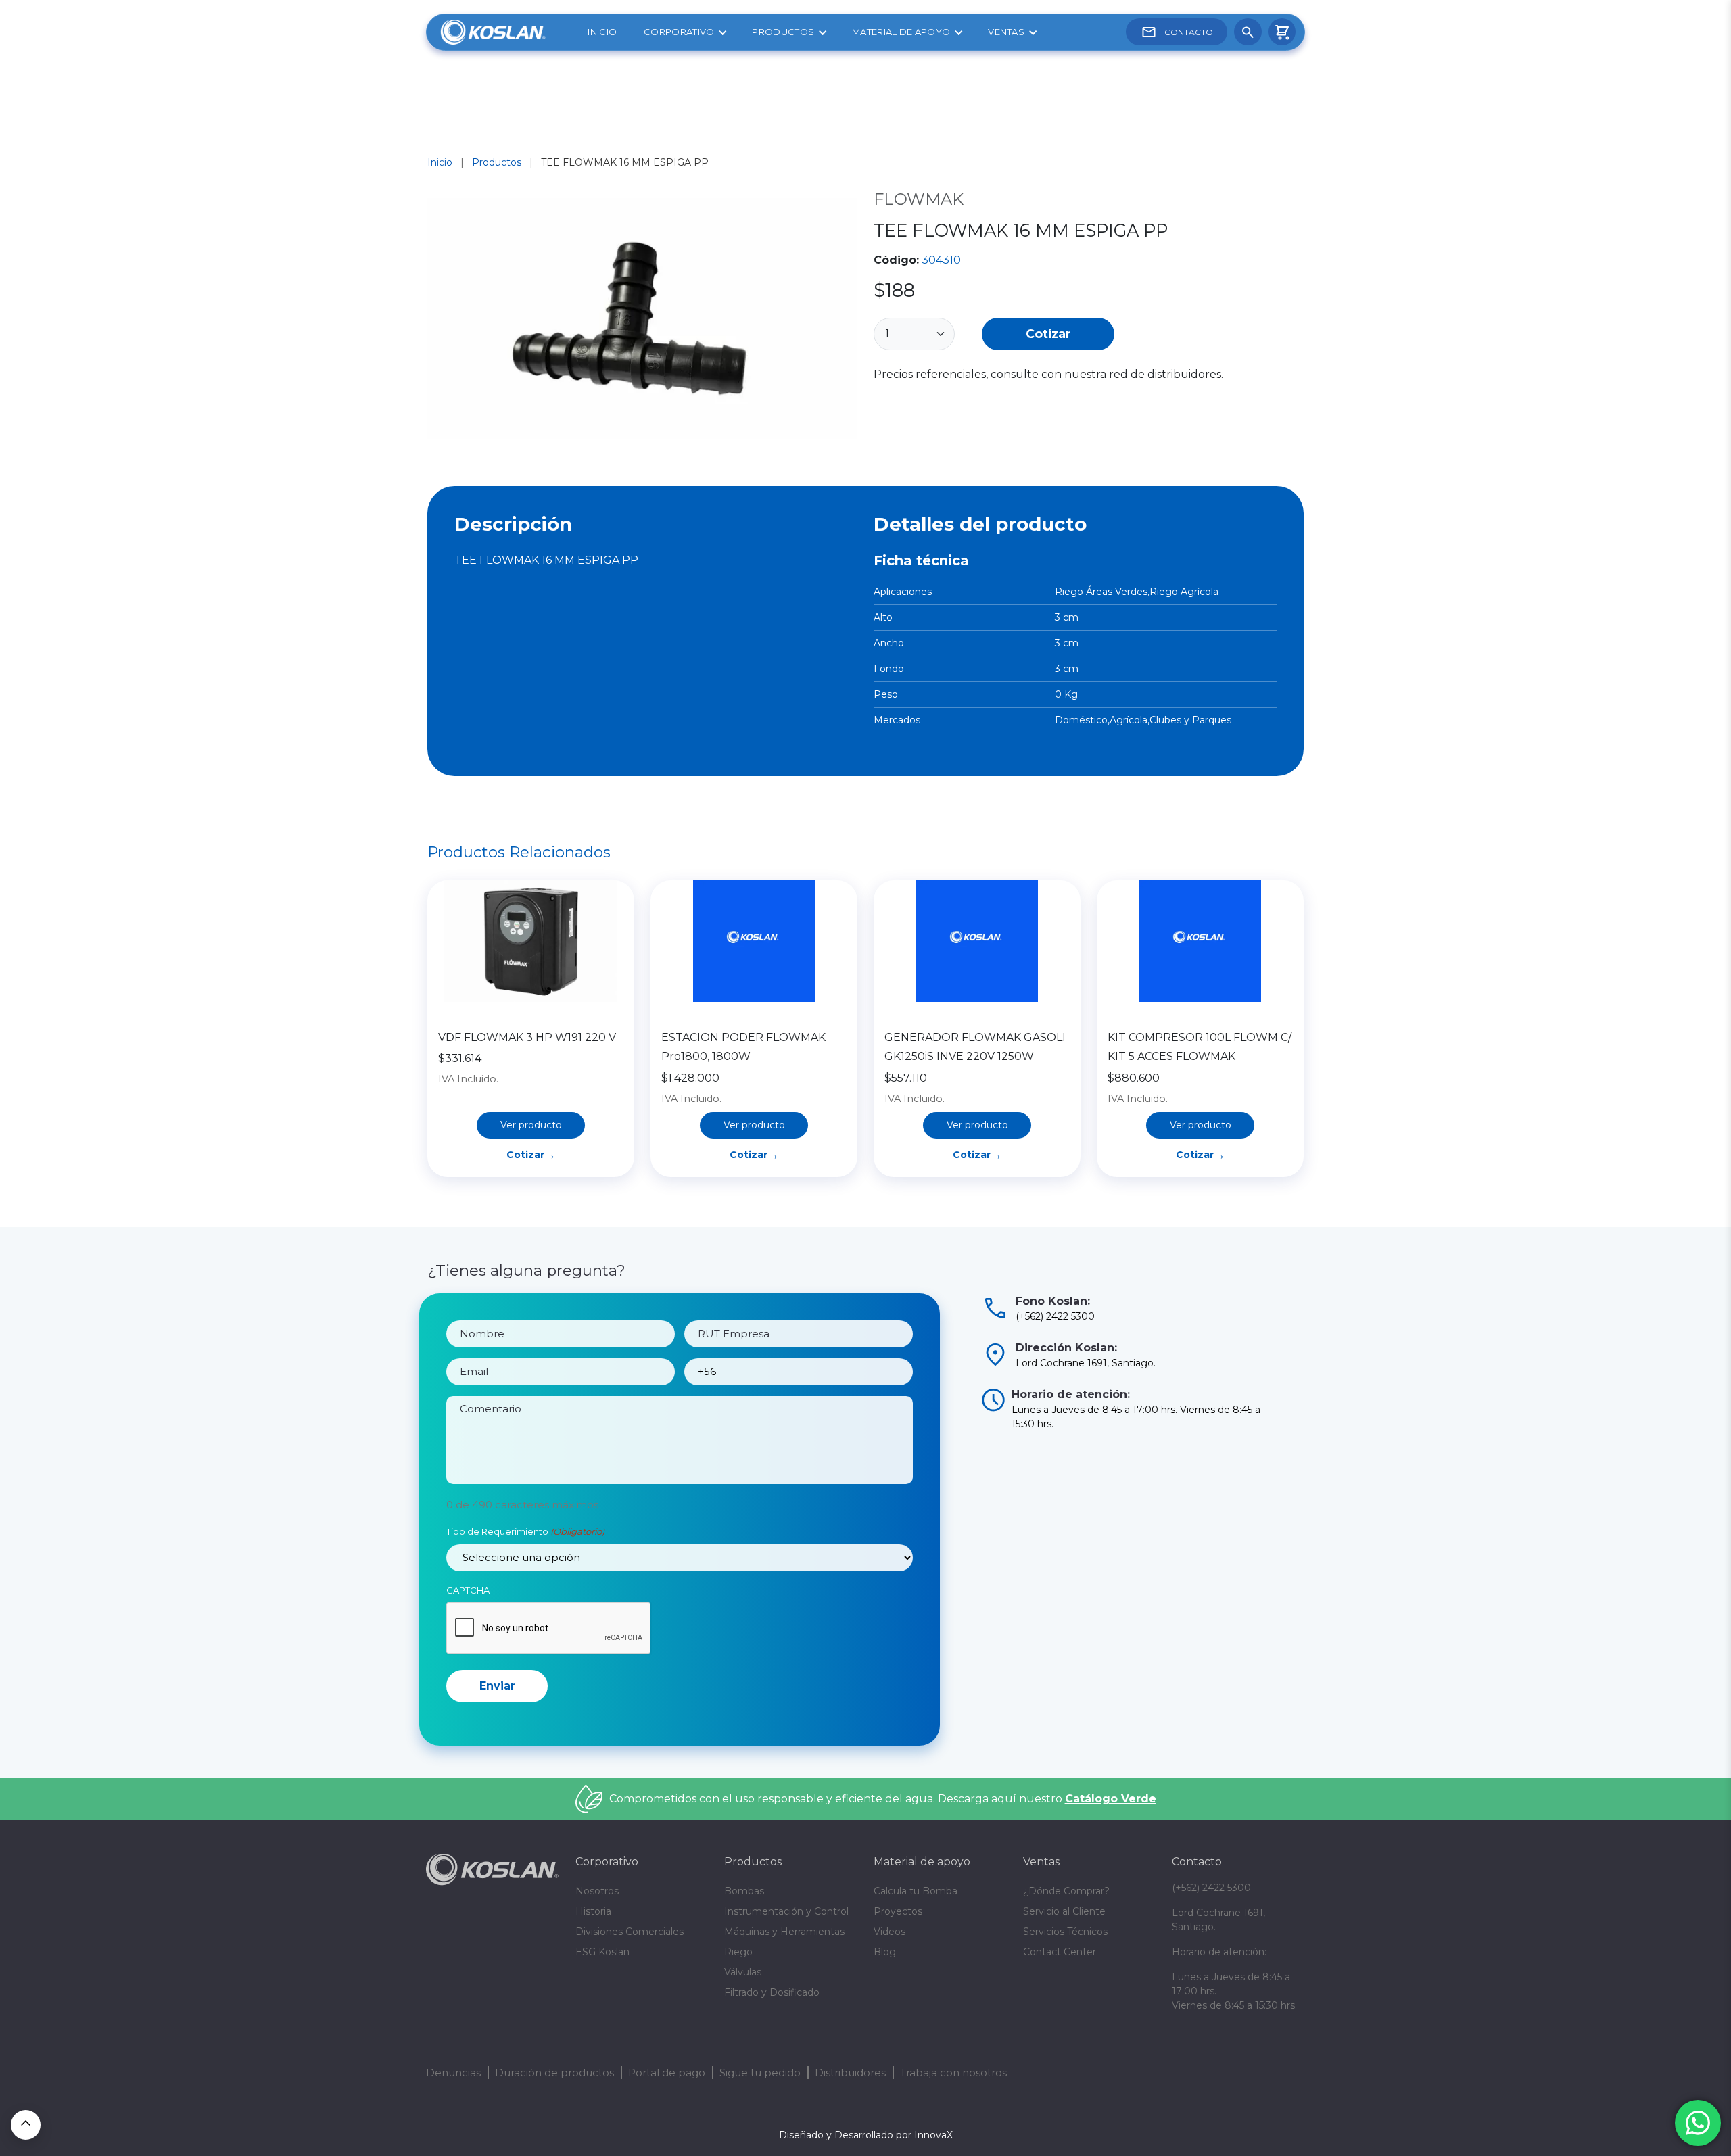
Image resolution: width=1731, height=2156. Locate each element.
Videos (890, 1932)
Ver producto (531, 1125)
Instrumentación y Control (786, 1911)
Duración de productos (554, 2073)
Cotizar (1048, 334)
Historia (593, 1911)
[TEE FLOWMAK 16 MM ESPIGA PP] (642, 321)
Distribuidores (850, 2073)
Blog (885, 1952)
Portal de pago (667, 2073)
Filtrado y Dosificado (772, 1992)
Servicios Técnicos (1065, 1932)
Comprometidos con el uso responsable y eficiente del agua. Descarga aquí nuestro (883, 1799)
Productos (783, 32)
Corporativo (679, 32)
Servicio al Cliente (1064, 1911)
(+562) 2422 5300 (1211, 1888)
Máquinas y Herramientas (784, 1932)
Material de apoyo (901, 32)
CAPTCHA (468, 1590)
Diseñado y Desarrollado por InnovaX (866, 2135)
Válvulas (743, 1972)
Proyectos (898, 1911)
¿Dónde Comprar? (1066, 1891)
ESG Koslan (602, 1952)
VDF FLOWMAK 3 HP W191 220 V (527, 1037)
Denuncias (453, 2073)
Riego (738, 1952)
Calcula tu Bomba (916, 1891)
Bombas (744, 1891)
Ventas (1006, 32)
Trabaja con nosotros (953, 2073)
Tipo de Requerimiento (525, 1531)
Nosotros (597, 1891)
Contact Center (1060, 1952)
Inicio (602, 32)
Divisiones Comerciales (630, 1932)
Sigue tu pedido (760, 2073)
